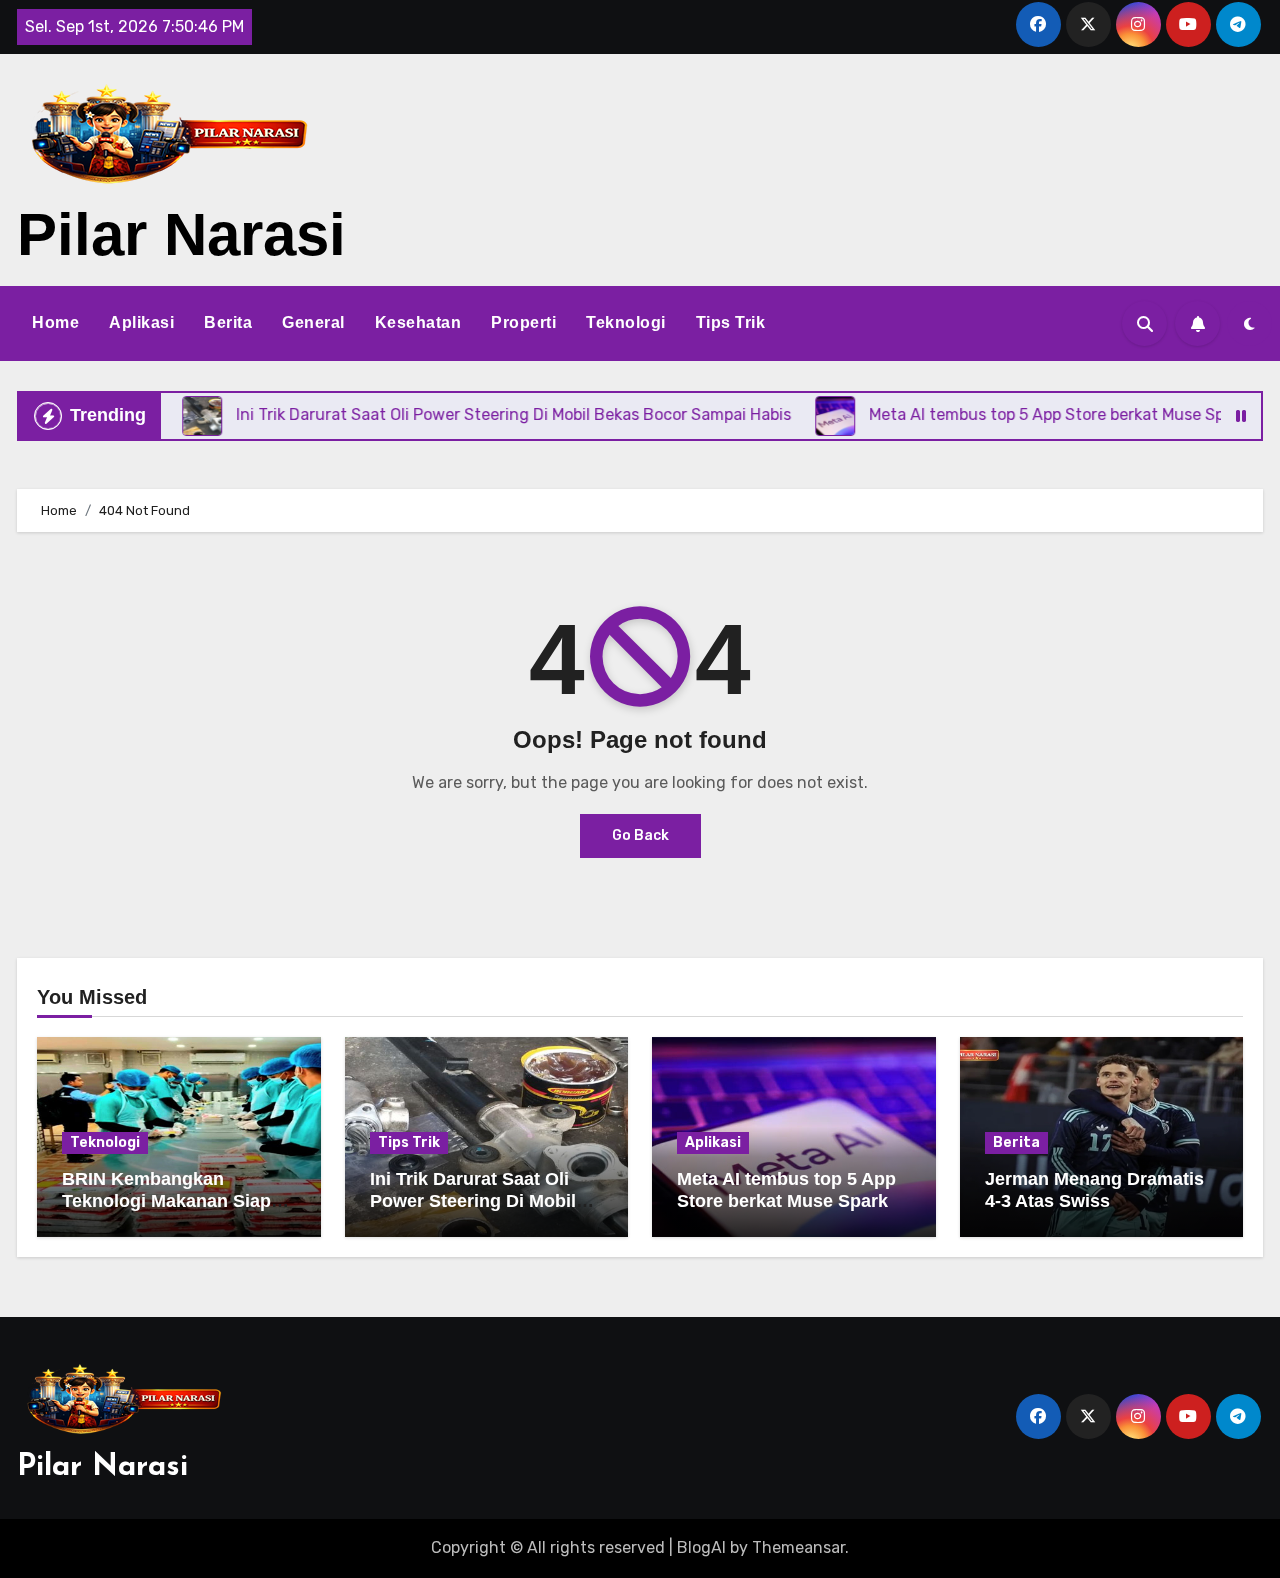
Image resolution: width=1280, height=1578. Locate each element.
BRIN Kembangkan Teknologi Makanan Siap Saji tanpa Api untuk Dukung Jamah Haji (166, 1211)
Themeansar (798, 1547)
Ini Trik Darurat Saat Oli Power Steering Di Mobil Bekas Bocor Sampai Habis (486, 1200)
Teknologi (626, 322)
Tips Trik (731, 322)
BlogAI (701, 1547)
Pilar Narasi (181, 234)
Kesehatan (418, 322)
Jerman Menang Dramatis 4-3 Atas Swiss (1094, 1190)
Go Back (640, 835)
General (313, 322)
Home (55, 322)
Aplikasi (141, 322)
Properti (523, 322)
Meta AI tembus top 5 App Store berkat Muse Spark (786, 1190)
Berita (228, 322)
